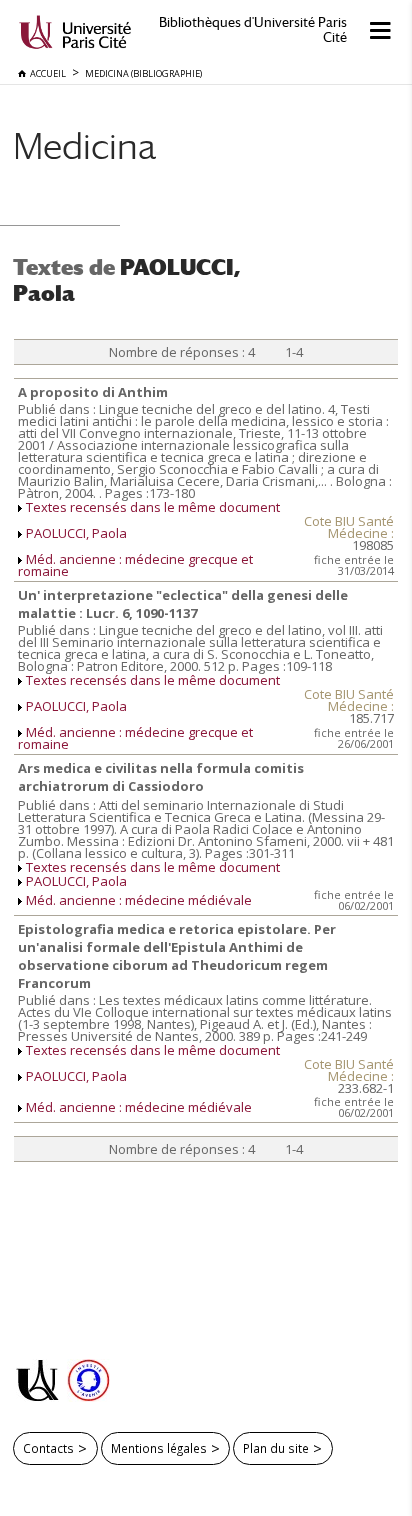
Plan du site (276, 1448)
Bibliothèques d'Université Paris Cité (253, 30)
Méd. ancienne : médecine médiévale (139, 900)
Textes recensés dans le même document (153, 507)
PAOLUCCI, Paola (76, 533)
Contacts (48, 1448)
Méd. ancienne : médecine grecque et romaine (135, 565)
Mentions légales (159, 1448)
